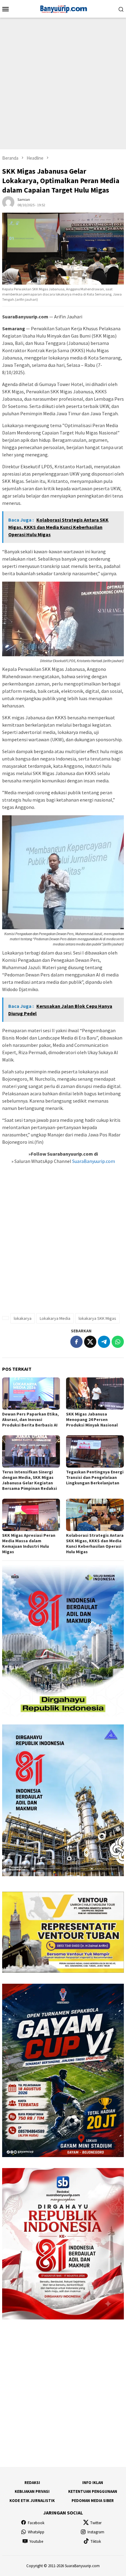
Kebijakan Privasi (32, 2491)
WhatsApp (36, 2532)
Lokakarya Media (55, 1318)
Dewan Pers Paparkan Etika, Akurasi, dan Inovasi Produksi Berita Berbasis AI (30, 1419)
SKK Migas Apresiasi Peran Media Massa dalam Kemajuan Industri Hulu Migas (29, 1543)
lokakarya (23, 1318)
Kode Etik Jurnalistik (32, 2501)
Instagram (96, 2532)
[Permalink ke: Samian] (8, 202)
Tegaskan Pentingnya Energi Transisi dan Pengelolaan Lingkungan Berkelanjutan (95, 1477)
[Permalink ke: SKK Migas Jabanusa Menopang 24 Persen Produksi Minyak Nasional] (95, 1394)
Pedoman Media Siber (93, 2501)
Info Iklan (93, 2483)
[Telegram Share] (104, 1342)
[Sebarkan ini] (76, 1342)
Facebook (36, 2523)
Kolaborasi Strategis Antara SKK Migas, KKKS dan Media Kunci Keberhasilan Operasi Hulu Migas (95, 1543)
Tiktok (96, 2541)
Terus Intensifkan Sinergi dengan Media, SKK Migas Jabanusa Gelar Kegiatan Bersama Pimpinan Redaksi (30, 1480)
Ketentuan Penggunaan (93, 2491)
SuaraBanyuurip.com (93, 1161)
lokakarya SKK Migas (97, 1318)
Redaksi (32, 2483)
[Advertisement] (63, 83)
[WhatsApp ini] (118, 1342)
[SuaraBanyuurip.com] (63, 8)
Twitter (96, 2523)
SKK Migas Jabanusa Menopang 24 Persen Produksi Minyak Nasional (92, 1419)
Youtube (36, 2541)
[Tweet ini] (90, 1342)
